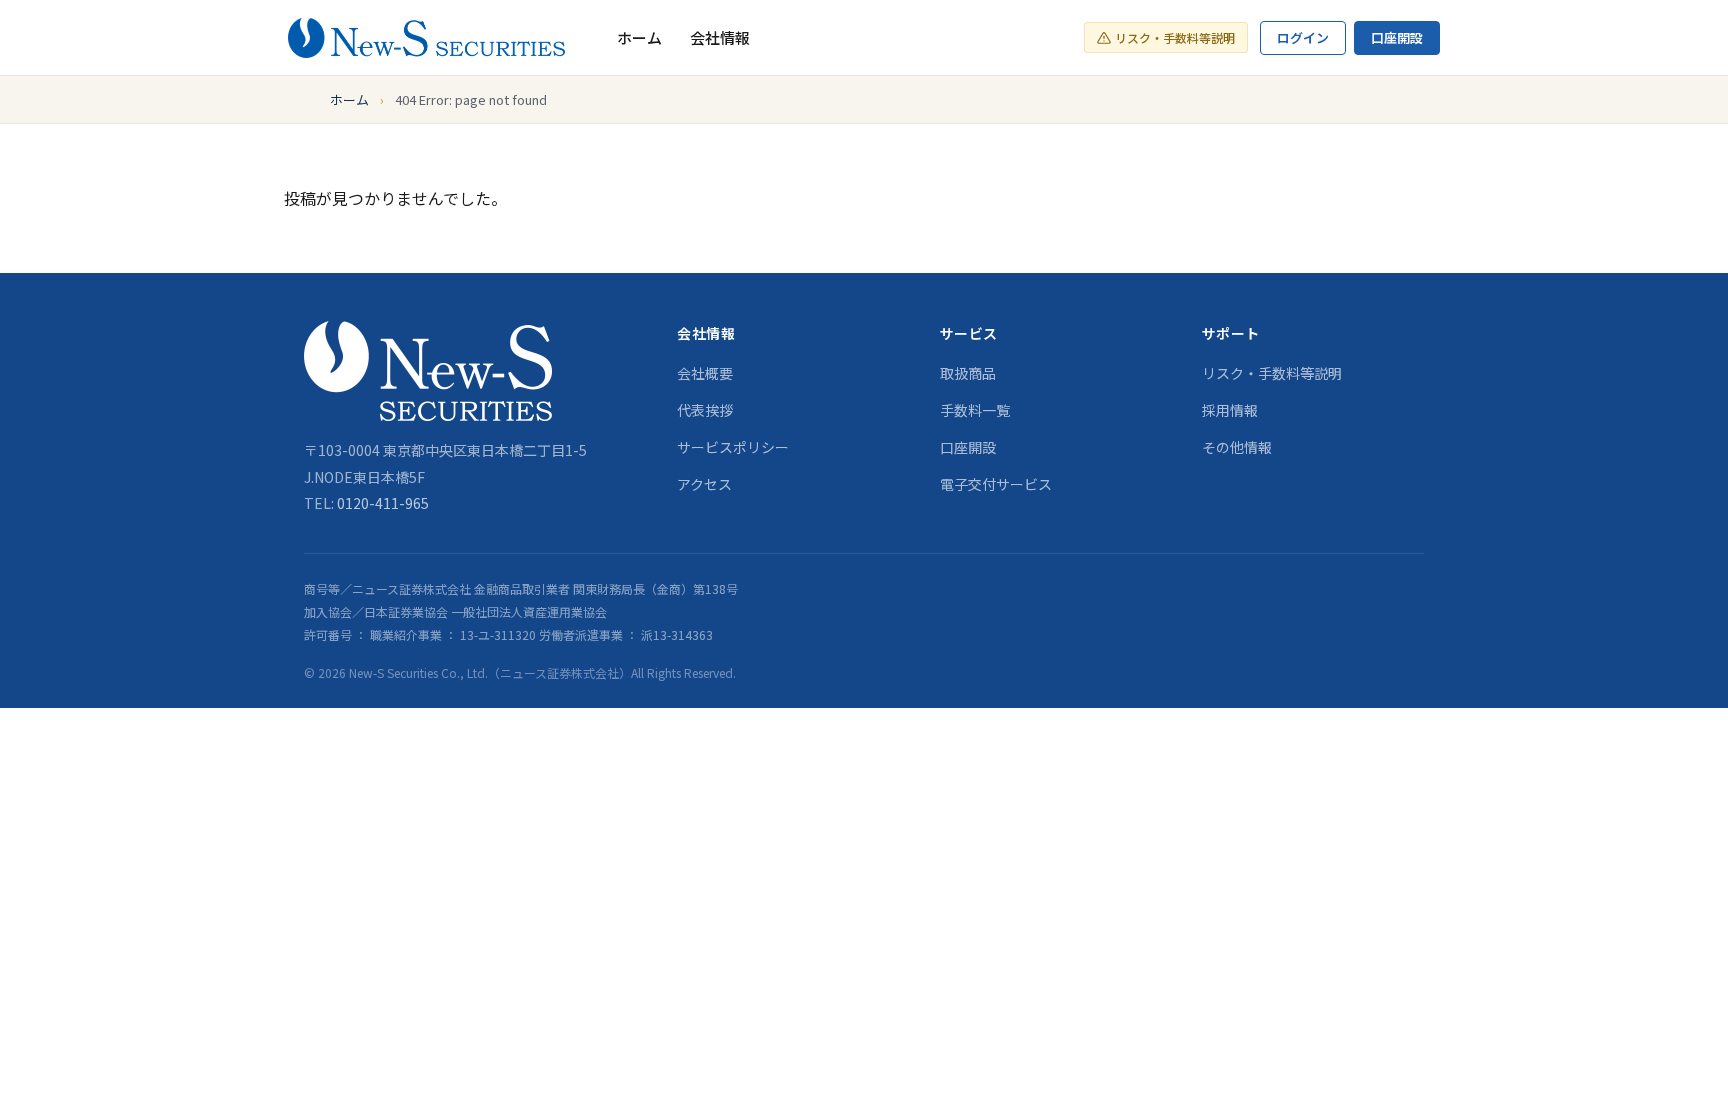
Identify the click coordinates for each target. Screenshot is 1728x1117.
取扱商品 (968, 373)
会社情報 (720, 37)
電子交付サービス (996, 484)
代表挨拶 (705, 410)
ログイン (1303, 37)
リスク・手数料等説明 (1175, 37)
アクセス (704, 484)
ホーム (639, 37)
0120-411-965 (383, 503)
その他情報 (1237, 447)
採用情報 (1230, 410)
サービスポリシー (733, 447)
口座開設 (1397, 37)
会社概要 (705, 373)
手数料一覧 (975, 410)
